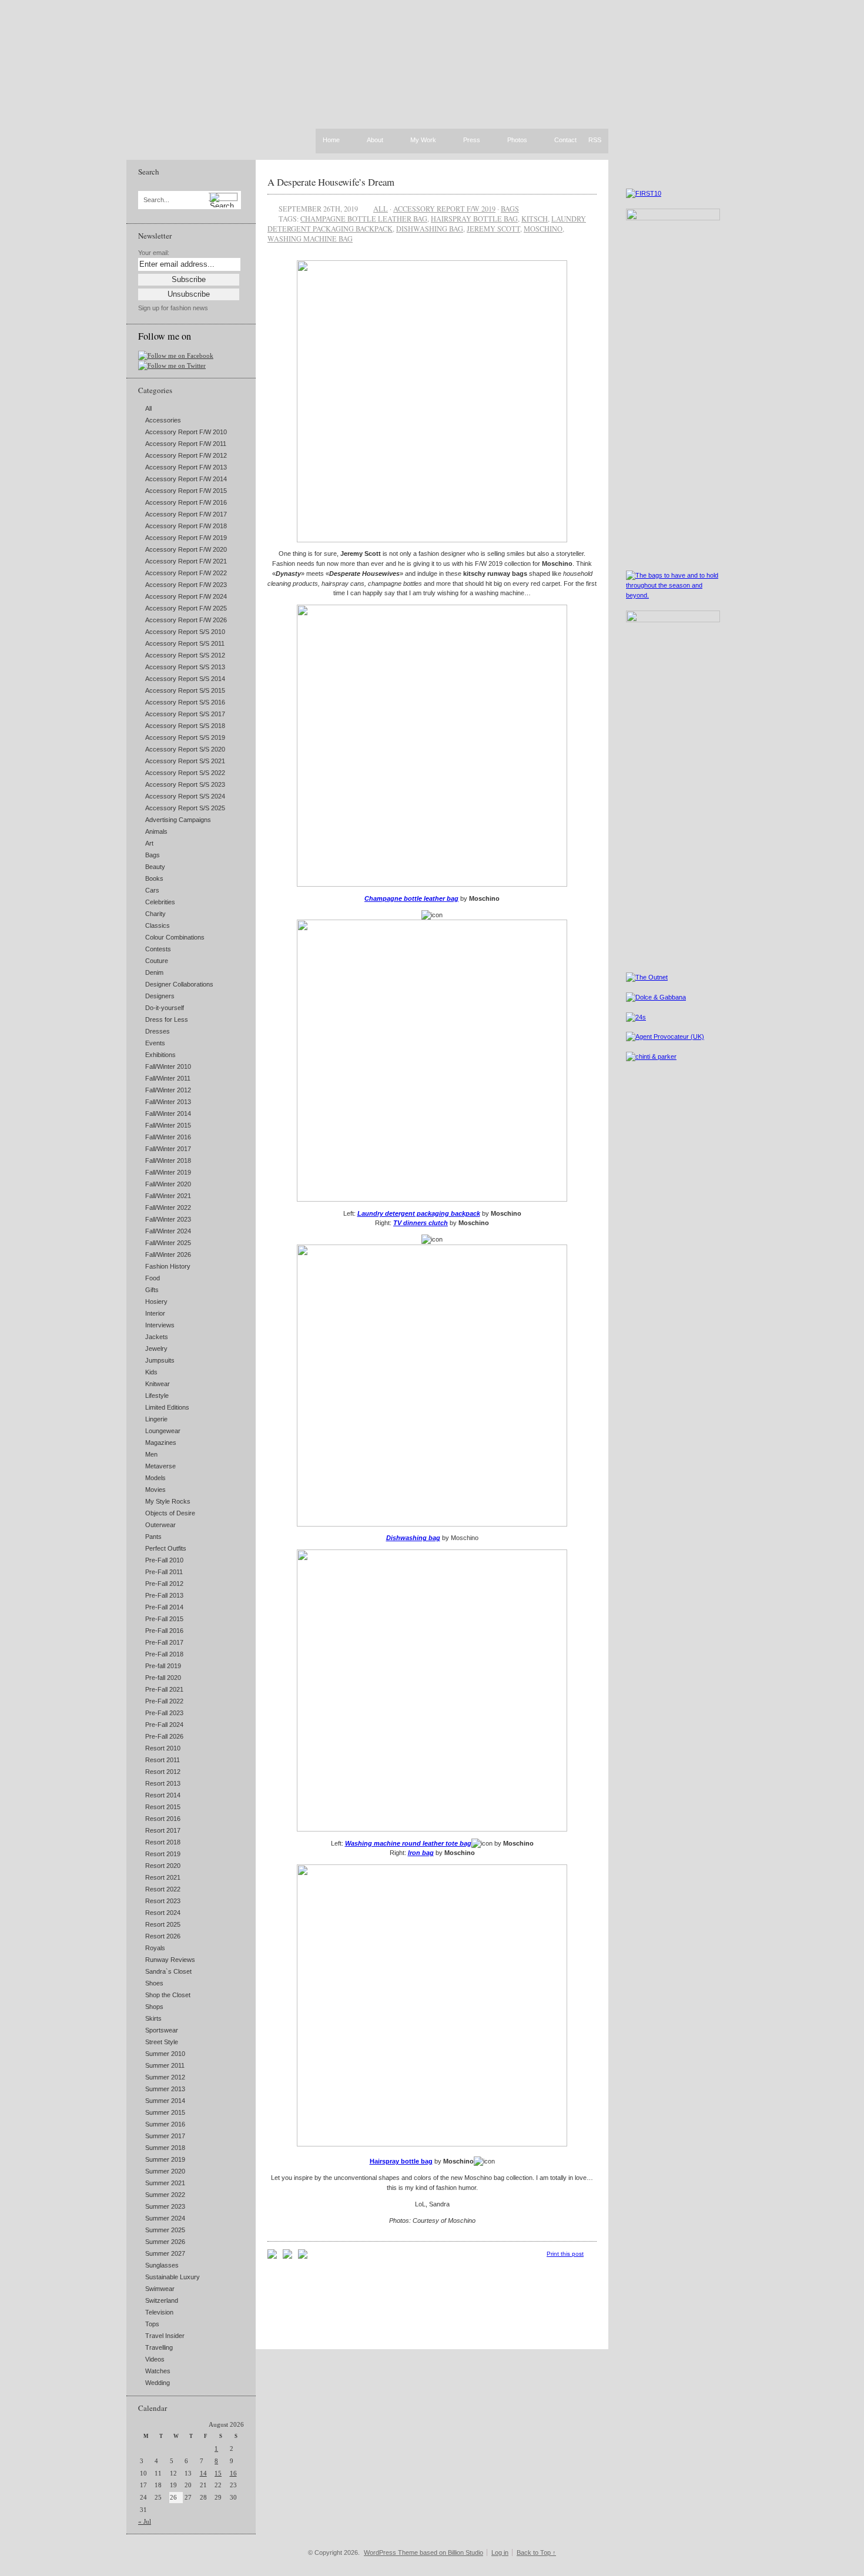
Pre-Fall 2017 (164, 1642)
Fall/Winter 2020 (168, 1184)
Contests (158, 949)
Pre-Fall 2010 (164, 1560)
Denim (154, 972)
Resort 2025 (163, 1924)
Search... (156, 200)
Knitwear (158, 1384)
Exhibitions (160, 1055)
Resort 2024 (163, 1913)
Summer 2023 (165, 2206)
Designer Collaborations (179, 984)
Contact (565, 140)
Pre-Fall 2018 (164, 1654)
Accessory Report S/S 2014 (185, 679)
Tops (152, 2324)
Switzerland (162, 2300)
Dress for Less (167, 1019)
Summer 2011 (165, 2065)
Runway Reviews (170, 1960)
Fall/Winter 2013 (168, 1102)
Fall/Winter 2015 (168, 1125)
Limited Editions (167, 1407)
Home (331, 140)
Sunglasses (162, 2265)
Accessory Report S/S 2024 (185, 796)
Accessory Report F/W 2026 (186, 620)
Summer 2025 (165, 2230)
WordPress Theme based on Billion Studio (423, 2552)
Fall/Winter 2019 (168, 1172)
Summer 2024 (165, 2218)
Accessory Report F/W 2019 (186, 538)
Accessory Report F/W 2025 (186, 608)
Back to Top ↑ (536, 2552)
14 (203, 2473)
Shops (154, 2007)
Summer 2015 (165, 2112)
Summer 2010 (165, 2054)
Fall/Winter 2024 (168, 1231)
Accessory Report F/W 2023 (186, 585)
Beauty (155, 867)
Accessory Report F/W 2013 (186, 467)
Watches (158, 2371)
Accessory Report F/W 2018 (186, 526)
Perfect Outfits (166, 1548)
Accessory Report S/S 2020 (185, 749)
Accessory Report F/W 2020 (186, 549)
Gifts (152, 1290)
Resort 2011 (163, 1760)
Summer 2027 (165, 2253)
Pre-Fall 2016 (164, 1631)
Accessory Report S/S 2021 (185, 761)
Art (149, 843)
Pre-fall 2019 (163, 1666)
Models (155, 1478)
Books (154, 878)
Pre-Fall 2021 (164, 1689)
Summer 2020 (165, 2171)
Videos (155, 2359)
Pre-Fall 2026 (164, 1736)
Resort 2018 (163, 1842)
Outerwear (160, 1525)
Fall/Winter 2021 (168, 1196)
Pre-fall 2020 (163, 1678)
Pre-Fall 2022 (164, 1701)
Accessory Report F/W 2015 (186, 491)
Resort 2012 (163, 1772)
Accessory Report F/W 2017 (186, 514)
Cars (152, 890)
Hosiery (156, 1302)
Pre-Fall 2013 (164, 1595)
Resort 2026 (163, 1936)
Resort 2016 (163, 1819)
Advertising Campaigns (178, 820)
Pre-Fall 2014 (164, 1607)
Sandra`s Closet (168, 1971)
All (148, 408)
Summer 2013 (165, 2089)
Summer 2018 (165, 2148)
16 (233, 2473)
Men (151, 1454)
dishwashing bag (430, 229)
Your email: (154, 253)
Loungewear (163, 1431)
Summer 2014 (165, 2101)
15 (218, 2473)
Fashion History (168, 1266)
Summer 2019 (165, 2159)
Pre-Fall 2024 (164, 1725)
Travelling (159, 2347)
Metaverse (160, 1466)
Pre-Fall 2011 (164, 1572)
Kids (151, 1372)
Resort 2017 (163, 1830)
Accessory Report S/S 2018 (185, 726)
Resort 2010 (163, 1748)
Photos (517, 140)
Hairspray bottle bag (474, 219)
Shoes (154, 1983)
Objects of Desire (170, 1513)
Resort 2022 (163, 1889)
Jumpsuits (160, 1360)
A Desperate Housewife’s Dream (331, 182)
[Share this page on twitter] (303, 2256)
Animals (156, 831)
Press (472, 140)
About (375, 140)
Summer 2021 (165, 2183)
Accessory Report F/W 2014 (186, 479)
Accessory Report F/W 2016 (186, 502)
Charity (155, 914)
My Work (423, 140)
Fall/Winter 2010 (168, 1066)
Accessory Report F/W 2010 (186, 432)
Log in (500, 2552)
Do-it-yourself (165, 1008)
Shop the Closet (168, 1995)
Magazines (161, 1443)
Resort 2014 (163, 1795)
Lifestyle (157, 1396)
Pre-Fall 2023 (164, 1713)
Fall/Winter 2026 (168, 1255)
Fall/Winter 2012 (168, 1090)
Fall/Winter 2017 (168, 1149)
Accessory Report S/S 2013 (185, 667)
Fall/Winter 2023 (168, 1219)
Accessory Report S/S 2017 (185, 714)
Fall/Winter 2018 (168, 1160)
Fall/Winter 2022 (168, 1207)
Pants (153, 1537)
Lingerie (156, 1419)
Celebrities (160, 902)
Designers (160, 996)
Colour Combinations (175, 937)
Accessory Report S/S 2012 (185, 655)
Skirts (153, 2018)
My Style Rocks (168, 1501)
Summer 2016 (165, 2124)
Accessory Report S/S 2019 (185, 737)
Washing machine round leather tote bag (408, 1843)
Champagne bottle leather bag (364, 219)
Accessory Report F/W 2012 (186, 455)
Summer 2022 (165, 2195)
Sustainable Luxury (173, 2277)
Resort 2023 (163, 1901)
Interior (155, 1313)
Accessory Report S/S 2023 (185, 784)
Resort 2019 (163, 1854)
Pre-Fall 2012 (164, 1584)
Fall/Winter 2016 (168, 1137)
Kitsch (535, 219)
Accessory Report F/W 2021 (186, 561)
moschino (543, 229)
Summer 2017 (165, 2136)
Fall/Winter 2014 (168, 1113)
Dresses (158, 1031)
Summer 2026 (165, 2242)
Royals (155, 1948)
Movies (155, 1490)
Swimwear (160, 2289)
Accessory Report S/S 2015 (185, 690)
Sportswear (162, 2030)
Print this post (565, 2254)
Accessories (163, 420)
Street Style (162, 2042)
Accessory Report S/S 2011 (185, 643)
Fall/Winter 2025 (168, 1243)
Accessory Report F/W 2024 (186, 596)
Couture (157, 961)
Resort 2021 (163, 1877)
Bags (153, 855)
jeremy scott (493, 229)
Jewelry (156, 1349)
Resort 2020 (163, 1866)
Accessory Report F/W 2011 (186, 444)
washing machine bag (310, 239)
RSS (595, 140)
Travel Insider (165, 2336)
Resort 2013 (163, 1783)
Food (153, 1278)
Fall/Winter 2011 (168, 1078)
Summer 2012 (165, 2077)
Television (159, 2312)
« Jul (145, 2521)
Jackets (157, 1337)
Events (155, 1043)
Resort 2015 (163, 1807)
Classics (158, 925)
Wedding (158, 2383)
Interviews (160, 1325)
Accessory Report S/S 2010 (185, 632)
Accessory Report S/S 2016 (185, 702)
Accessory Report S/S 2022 (185, 773)
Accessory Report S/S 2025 (185, 808)
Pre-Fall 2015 (164, 1619)
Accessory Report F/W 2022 (186, 573)
